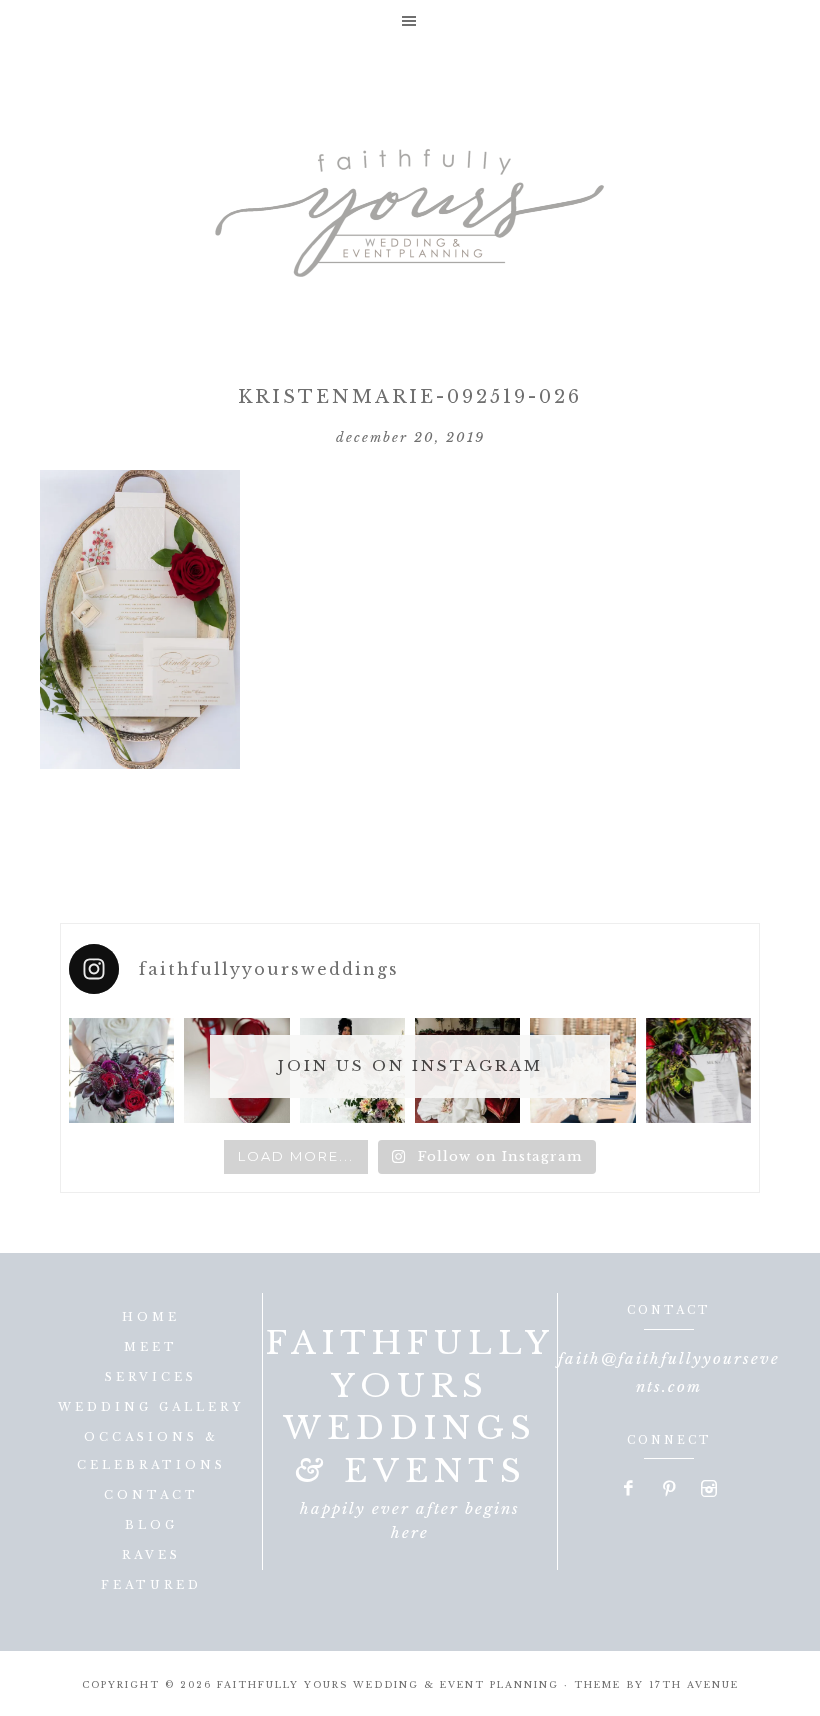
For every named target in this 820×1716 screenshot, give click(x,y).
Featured (151, 1585)
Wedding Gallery (151, 1407)
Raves (151, 1555)
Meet (151, 1347)
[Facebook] (630, 1490)
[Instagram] (709, 1490)
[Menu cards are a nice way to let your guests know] (698, 1070)
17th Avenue (694, 1684)
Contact (151, 1495)
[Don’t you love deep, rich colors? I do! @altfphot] (121, 1070)
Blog (151, 1525)
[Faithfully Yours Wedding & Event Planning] (410, 206)
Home (151, 1317)
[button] (410, 20)
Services (151, 1377)
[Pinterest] (670, 1490)
